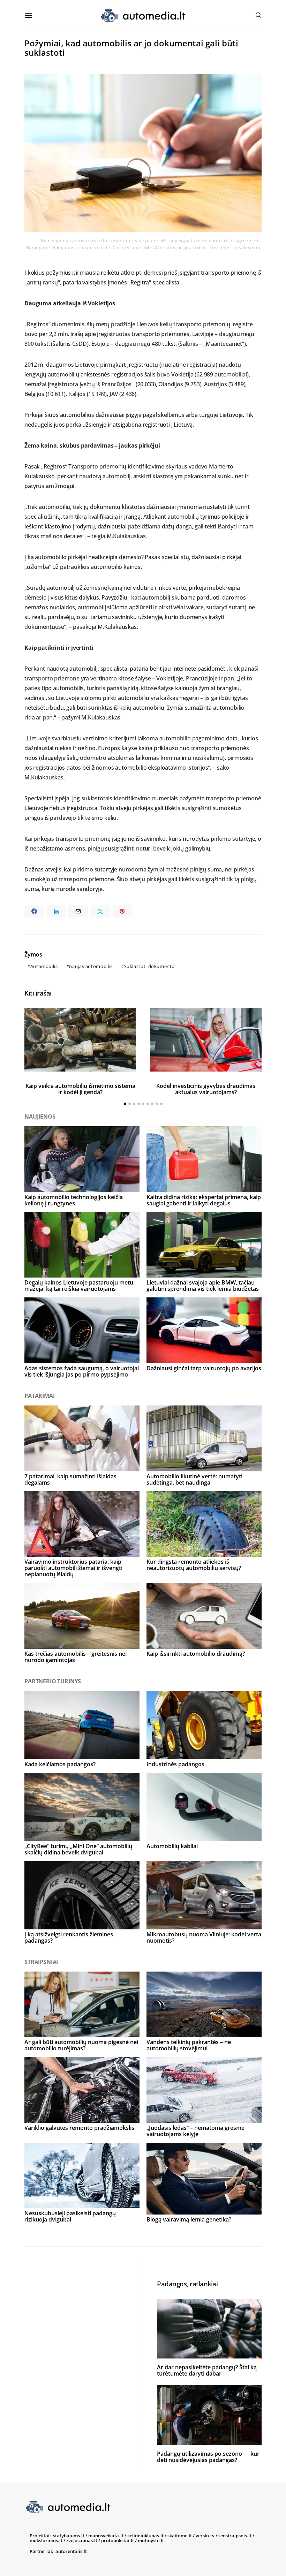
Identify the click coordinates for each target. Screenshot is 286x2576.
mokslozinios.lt (46, 2540)
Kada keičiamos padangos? (60, 1764)
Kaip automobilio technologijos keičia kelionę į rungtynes (74, 1200)
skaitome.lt (180, 2536)
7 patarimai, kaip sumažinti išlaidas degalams (70, 1479)
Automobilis (44, 966)
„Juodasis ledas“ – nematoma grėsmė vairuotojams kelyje (195, 2131)
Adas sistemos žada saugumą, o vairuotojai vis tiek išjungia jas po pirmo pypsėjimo (82, 1371)
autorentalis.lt (71, 2551)
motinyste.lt (151, 2540)
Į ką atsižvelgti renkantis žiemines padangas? (69, 1937)
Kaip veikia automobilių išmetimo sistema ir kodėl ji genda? (80, 1089)
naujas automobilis (91, 966)
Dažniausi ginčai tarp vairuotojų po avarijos (204, 1368)
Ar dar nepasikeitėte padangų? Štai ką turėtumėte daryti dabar (207, 2370)
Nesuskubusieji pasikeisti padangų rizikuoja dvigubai (70, 2216)
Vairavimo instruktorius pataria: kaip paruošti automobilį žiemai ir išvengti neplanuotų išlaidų (73, 1568)
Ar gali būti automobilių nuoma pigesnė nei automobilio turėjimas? (81, 2045)
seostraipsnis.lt (235, 2536)
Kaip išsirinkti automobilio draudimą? (196, 1654)
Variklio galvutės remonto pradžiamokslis (79, 2128)
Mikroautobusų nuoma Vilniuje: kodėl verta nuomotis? (204, 1937)
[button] (125, 1104)
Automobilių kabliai (172, 1846)
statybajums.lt (69, 2536)
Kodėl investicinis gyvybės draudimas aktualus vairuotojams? (206, 1089)
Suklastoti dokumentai (150, 966)
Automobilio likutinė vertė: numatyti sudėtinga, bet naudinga (194, 1479)
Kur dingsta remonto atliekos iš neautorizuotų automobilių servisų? (194, 1565)
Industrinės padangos (175, 1764)
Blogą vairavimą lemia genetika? (189, 2219)
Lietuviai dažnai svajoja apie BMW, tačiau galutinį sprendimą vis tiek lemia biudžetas (203, 1286)
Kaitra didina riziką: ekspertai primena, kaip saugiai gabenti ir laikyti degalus (204, 1200)
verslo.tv (205, 2536)
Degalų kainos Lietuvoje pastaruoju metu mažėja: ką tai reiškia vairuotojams (79, 1286)
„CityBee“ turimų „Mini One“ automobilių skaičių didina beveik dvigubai (78, 1849)
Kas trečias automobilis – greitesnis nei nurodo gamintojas (76, 1657)
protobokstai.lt (118, 2540)
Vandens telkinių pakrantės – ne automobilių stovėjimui (189, 2045)
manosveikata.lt (106, 2536)
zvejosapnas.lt (82, 2540)
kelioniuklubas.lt (145, 2536)
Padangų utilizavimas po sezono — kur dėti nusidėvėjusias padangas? (208, 2457)
